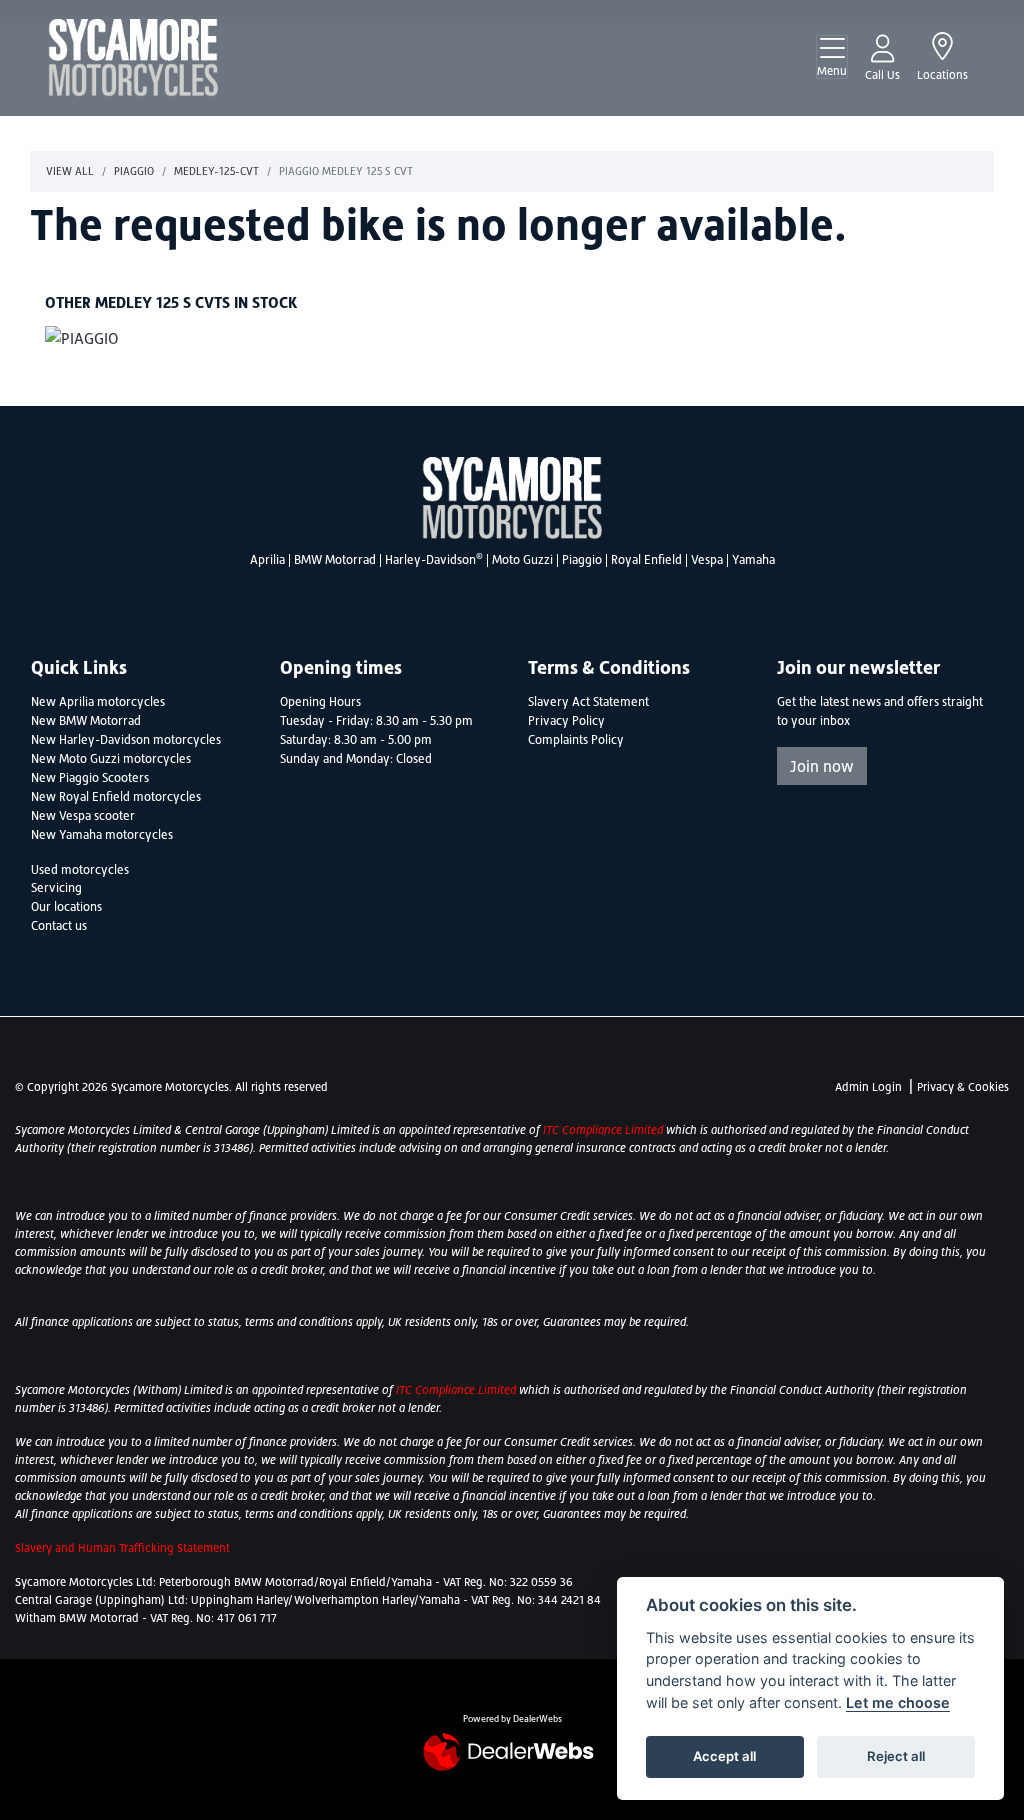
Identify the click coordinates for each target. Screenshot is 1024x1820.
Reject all (896, 1756)
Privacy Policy (566, 721)
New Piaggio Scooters (90, 778)
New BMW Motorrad (86, 721)
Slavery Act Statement (588, 702)
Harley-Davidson (434, 560)
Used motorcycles (80, 870)
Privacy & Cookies (963, 1087)
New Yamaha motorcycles (102, 835)
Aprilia (267, 560)
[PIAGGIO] (82, 340)
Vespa (707, 560)
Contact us (59, 926)
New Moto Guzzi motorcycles (111, 759)
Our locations (66, 907)
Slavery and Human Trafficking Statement (122, 1548)
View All (70, 171)
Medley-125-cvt (216, 171)
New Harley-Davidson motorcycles (126, 740)
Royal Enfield (646, 560)
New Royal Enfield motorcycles (116, 797)
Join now (822, 766)
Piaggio (134, 171)
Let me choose (898, 1702)
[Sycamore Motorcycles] (133, 56)
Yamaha (753, 560)
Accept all (724, 1756)
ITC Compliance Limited (604, 1130)
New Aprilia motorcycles (98, 702)
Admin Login (868, 1087)
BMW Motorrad (335, 560)
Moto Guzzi (522, 560)
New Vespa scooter (83, 816)
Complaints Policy (576, 740)
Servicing (56, 888)
